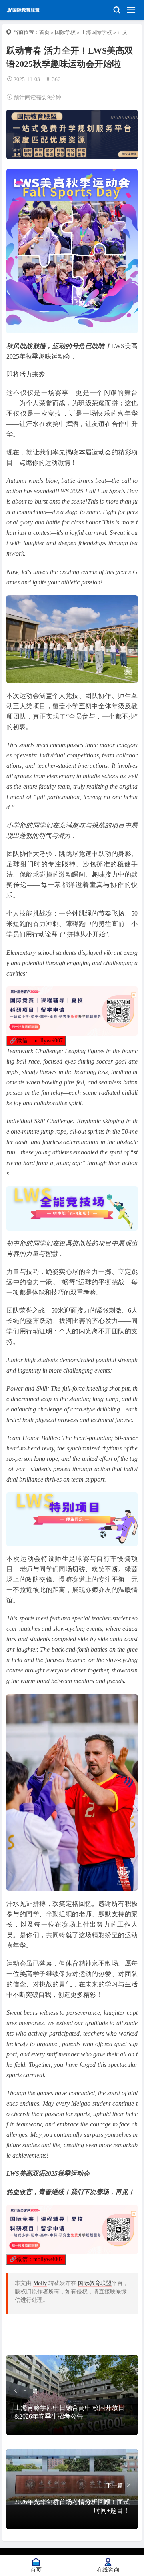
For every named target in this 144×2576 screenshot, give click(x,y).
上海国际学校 (96, 32)
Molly (40, 2283)
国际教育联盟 (95, 2283)
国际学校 (65, 32)
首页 (44, 32)
